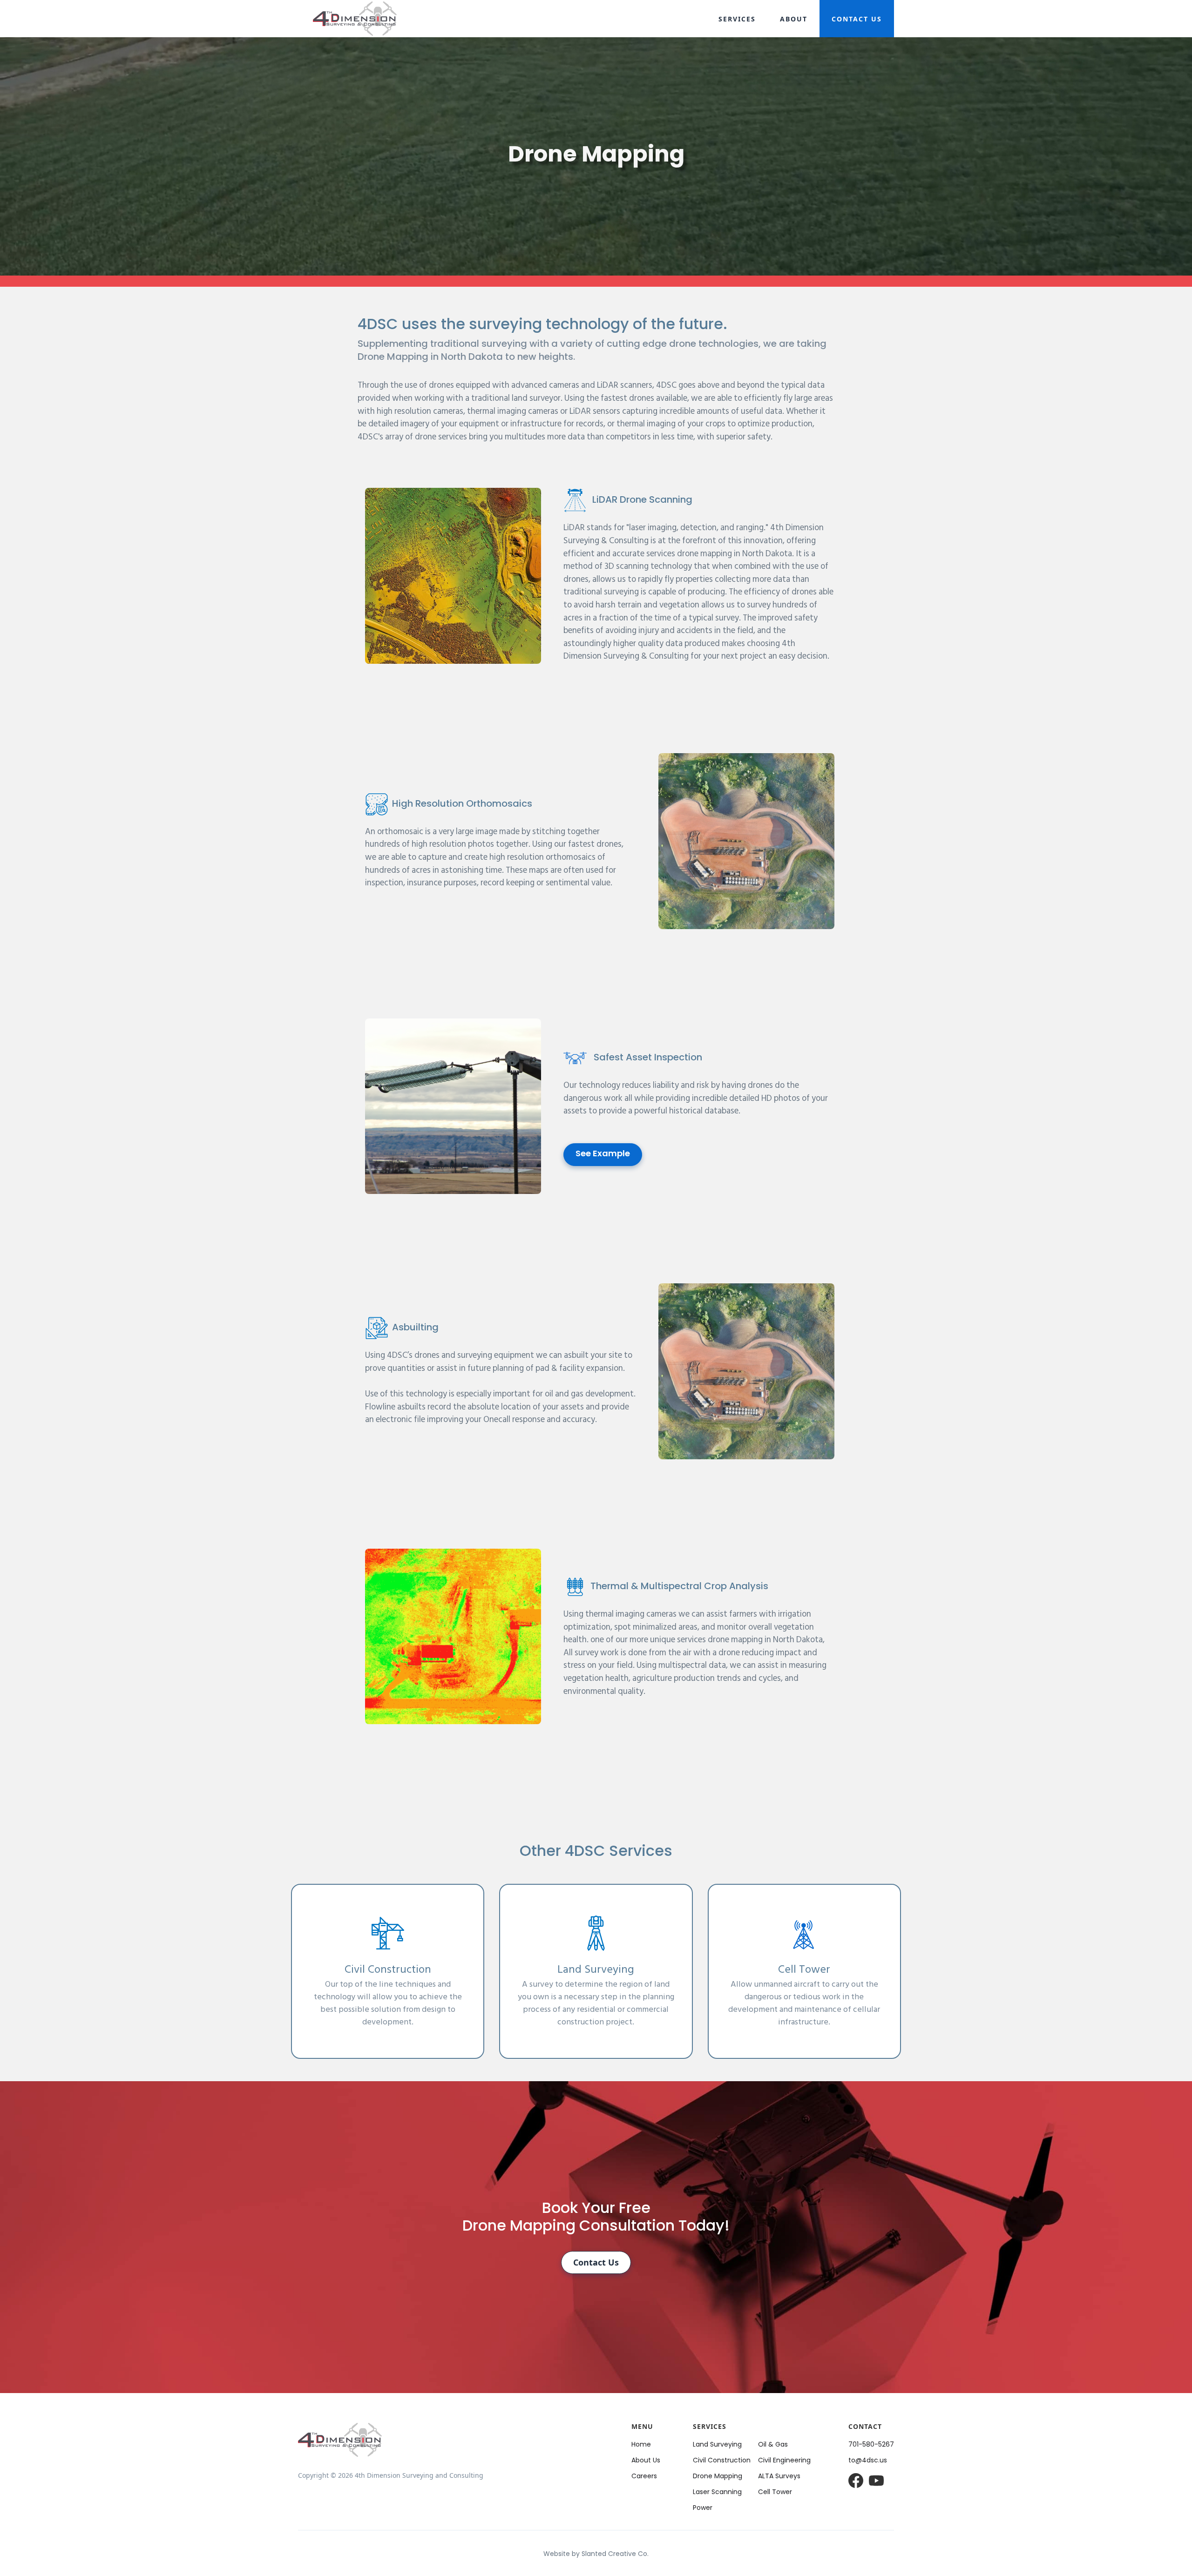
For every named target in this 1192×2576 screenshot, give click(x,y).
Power (703, 2508)
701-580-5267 (871, 2445)
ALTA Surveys (779, 2477)
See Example (603, 1154)
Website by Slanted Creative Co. (596, 2554)
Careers (644, 2477)
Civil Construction (722, 2461)
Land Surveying (717, 2445)
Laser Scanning (717, 2492)
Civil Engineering (784, 2461)
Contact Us (857, 19)
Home (641, 2445)
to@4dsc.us (868, 2461)
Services (737, 19)
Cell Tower (775, 2492)
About (794, 19)
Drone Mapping (718, 2477)
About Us (646, 2461)
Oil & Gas (773, 2445)
